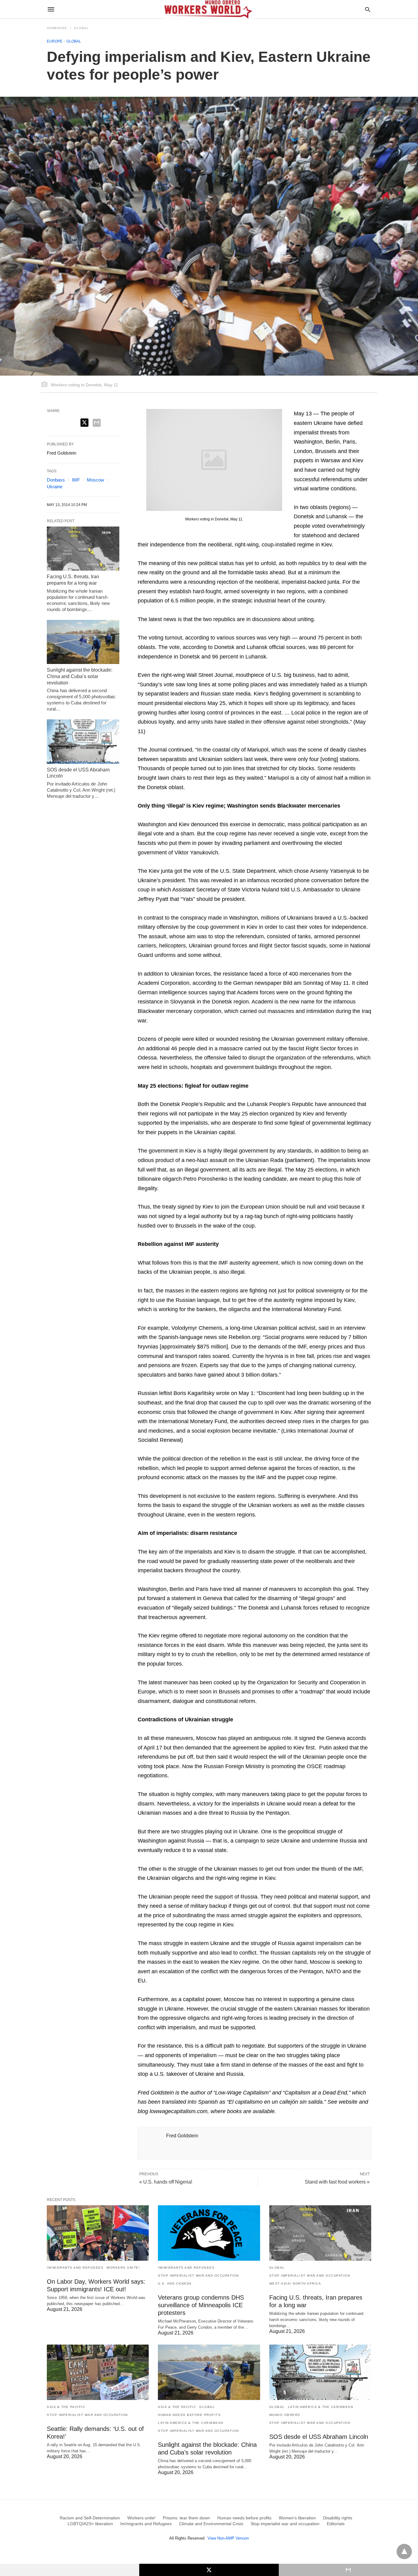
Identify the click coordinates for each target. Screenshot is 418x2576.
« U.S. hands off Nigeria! (166, 2182)
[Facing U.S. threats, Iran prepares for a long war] (83, 549)
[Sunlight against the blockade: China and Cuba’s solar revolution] (83, 642)
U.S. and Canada (175, 2284)
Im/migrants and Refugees (75, 2268)
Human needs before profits (189, 2415)
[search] (368, 9)
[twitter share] (84, 423)
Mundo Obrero (285, 2415)
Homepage (57, 28)
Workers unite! (123, 2268)
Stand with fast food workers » (337, 2182)
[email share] (97, 423)
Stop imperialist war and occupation (198, 2276)
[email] (348, 2570)
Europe (55, 41)
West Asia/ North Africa (295, 2284)
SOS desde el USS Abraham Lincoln (319, 2437)
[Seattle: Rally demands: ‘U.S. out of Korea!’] (98, 2372)
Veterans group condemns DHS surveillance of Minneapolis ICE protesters (201, 2305)
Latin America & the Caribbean (191, 2423)
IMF (76, 480)
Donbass (56, 480)
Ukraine (55, 487)
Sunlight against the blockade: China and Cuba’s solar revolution (80, 676)
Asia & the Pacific (66, 2407)
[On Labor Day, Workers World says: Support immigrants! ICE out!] (98, 2233)
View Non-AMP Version (228, 2538)
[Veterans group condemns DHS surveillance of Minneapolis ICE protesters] (209, 2233)
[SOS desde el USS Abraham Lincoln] (83, 741)
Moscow (95, 480)
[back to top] (404, 2552)
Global (81, 28)
